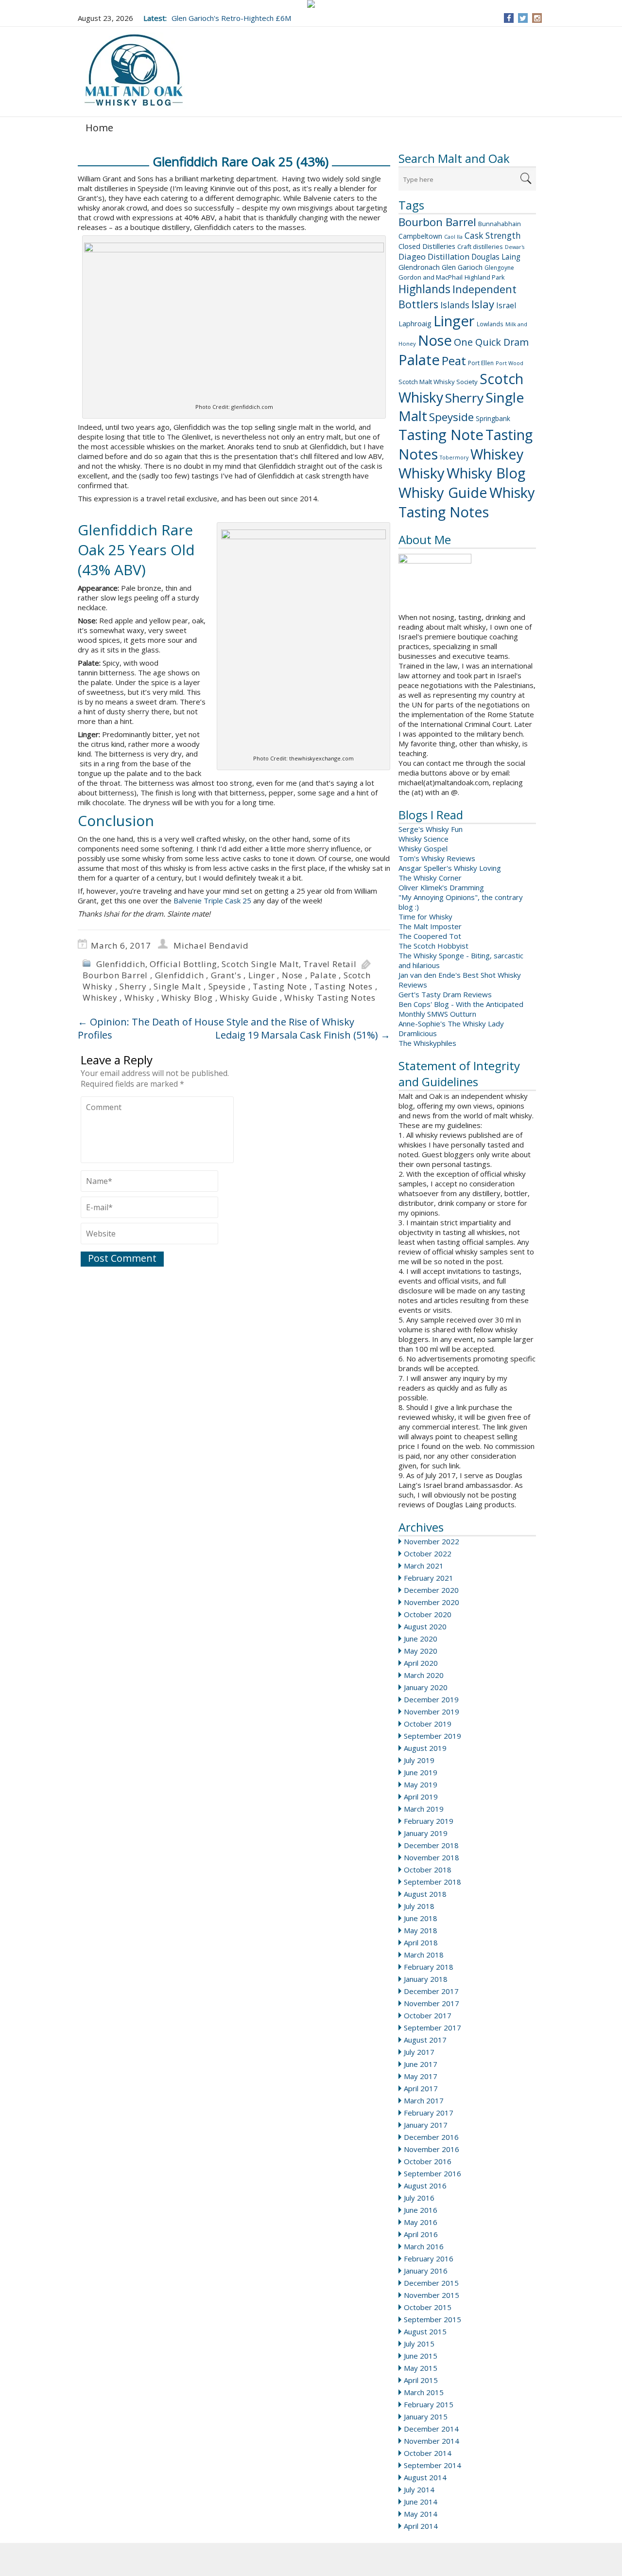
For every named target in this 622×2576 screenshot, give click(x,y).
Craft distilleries (480, 247)
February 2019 (429, 1821)
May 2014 (421, 2514)
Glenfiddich (121, 964)
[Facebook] (509, 18)
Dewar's (515, 247)
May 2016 (421, 2222)
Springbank (493, 418)
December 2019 (431, 1699)
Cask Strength (493, 235)
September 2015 (432, 2319)
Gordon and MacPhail (431, 277)
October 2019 (428, 1724)
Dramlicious (418, 1033)
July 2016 (419, 2198)
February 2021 (429, 1578)
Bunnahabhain (500, 224)
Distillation (449, 256)
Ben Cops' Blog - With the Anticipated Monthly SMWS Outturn (461, 1009)
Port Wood (510, 363)
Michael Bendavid (211, 945)
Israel (506, 305)
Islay (483, 304)
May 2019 (421, 1784)
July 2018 (419, 1906)
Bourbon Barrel (437, 222)
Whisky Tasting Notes (467, 502)
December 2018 (431, 1845)
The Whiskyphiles (427, 1043)
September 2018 (432, 1882)
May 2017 (421, 2076)
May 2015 (421, 2368)
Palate (419, 360)
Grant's (226, 975)
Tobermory (454, 458)
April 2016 (421, 2234)
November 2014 (432, 2441)
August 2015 (425, 2331)
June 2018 (421, 1918)
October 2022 (428, 1553)
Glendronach (419, 267)
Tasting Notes (343, 986)
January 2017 (426, 2125)
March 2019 (424, 1809)
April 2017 (421, 2088)
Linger (454, 321)
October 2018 (428, 1870)
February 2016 (429, 2258)
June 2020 (421, 1639)
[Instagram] (537, 18)
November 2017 (432, 2003)
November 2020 (432, 1602)
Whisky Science (423, 839)
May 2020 (421, 1651)
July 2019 (419, 1760)
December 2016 (431, 2137)
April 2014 (421, 2526)
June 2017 (421, 2064)
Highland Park (485, 277)
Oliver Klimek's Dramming (441, 887)
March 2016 (424, 2246)
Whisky (422, 473)
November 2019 (432, 1711)
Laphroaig (415, 323)
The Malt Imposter (430, 926)
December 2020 (431, 1590)
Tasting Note (441, 435)
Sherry (464, 398)
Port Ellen (481, 363)
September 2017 (432, 2028)
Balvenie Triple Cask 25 (212, 900)
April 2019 (421, 1797)
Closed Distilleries (427, 246)
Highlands (424, 289)
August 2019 (425, 1748)
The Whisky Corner (430, 878)
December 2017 (431, 1991)
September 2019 (432, 1736)
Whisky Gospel (423, 848)
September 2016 (432, 2173)
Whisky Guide (443, 493)
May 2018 (421, 1930)
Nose (435, 340)
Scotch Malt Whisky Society (438, 382)
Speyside (451, 417)
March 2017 (424, 2100)
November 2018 (432, 1857)
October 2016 (428, 2161)
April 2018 (421, 1942)
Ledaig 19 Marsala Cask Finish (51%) (303, 1035)
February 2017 (429, 2113)
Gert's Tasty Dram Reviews (445, 994)
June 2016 (421, 2210)
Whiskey (497, 454)
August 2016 (425, 2186)
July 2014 (419, 2489)
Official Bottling (183, 964)
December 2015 (431, 2283)
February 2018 (429, 1967)
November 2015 (432, 2295)
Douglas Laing (496, 257)
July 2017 (419, 2052)
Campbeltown (420, 236)
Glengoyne (499, 268)
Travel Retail (330, 964)
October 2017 (428, 2015)
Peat (454, 361)
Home (99, 128)
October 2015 (428, 2307)
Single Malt (177, 986)
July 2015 (419, 2344)
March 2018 (424, 1955)
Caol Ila (453, 237)
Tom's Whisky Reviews (437, 858)
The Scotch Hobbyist (433, 946)
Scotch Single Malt (260, 964)
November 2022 (432, 1541)
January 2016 (426, 2271)
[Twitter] (523, 18)
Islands (455, 305)
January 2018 (426, 1979)
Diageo (412, 256)
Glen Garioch (462, 267)
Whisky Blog (486, 473)
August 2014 (425, 2477)
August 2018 (425, 1894)
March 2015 (424, 2392)
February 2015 (429, 2404)
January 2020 (426, 1687)
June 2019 (421, 1772)
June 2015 (421, 2356)
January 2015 (426, 2417)
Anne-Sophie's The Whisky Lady (451, 1023)
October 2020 (428, 1614)
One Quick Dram (491, 342)
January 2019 (426, 1833)
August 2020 (425, 1626)
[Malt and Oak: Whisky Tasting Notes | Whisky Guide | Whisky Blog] (134, 71)
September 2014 (432, 2465)
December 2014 (431, 2429)
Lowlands (490, 324)
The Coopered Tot (430, 936)
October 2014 (428, 2453)
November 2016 (432, 2149)
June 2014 (421, 2502)
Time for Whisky (425, 917)
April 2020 (421, 1663)
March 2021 (424, 1566)
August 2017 (425, 2040)
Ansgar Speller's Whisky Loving (450, 868)
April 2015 (421, 2380)
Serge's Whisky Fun (431, 829)
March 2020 (424, 1675)
